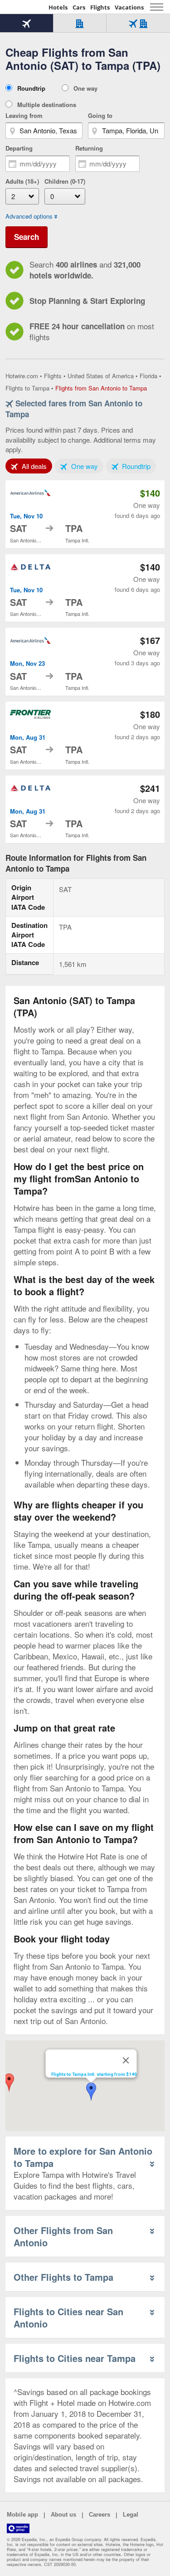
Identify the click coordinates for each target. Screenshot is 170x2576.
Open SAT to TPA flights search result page (85, 514)
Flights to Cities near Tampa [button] (75, 2358)
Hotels (58, 7)
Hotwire (25, 7)
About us (63, 2515)
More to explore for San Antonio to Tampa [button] (83, 2157)
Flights (100, 7)
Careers (100, 2515)
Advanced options (29, 216)
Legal (131, 2515)
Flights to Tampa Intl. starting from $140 (94, 2074)
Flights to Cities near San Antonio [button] (68, 2317)
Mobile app (22, 2515)
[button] (91, 2092)
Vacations (129, 7)
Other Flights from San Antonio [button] (63, 2236)
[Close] (126, 2060)
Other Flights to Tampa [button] (63, 2277)
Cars (79, 7)
